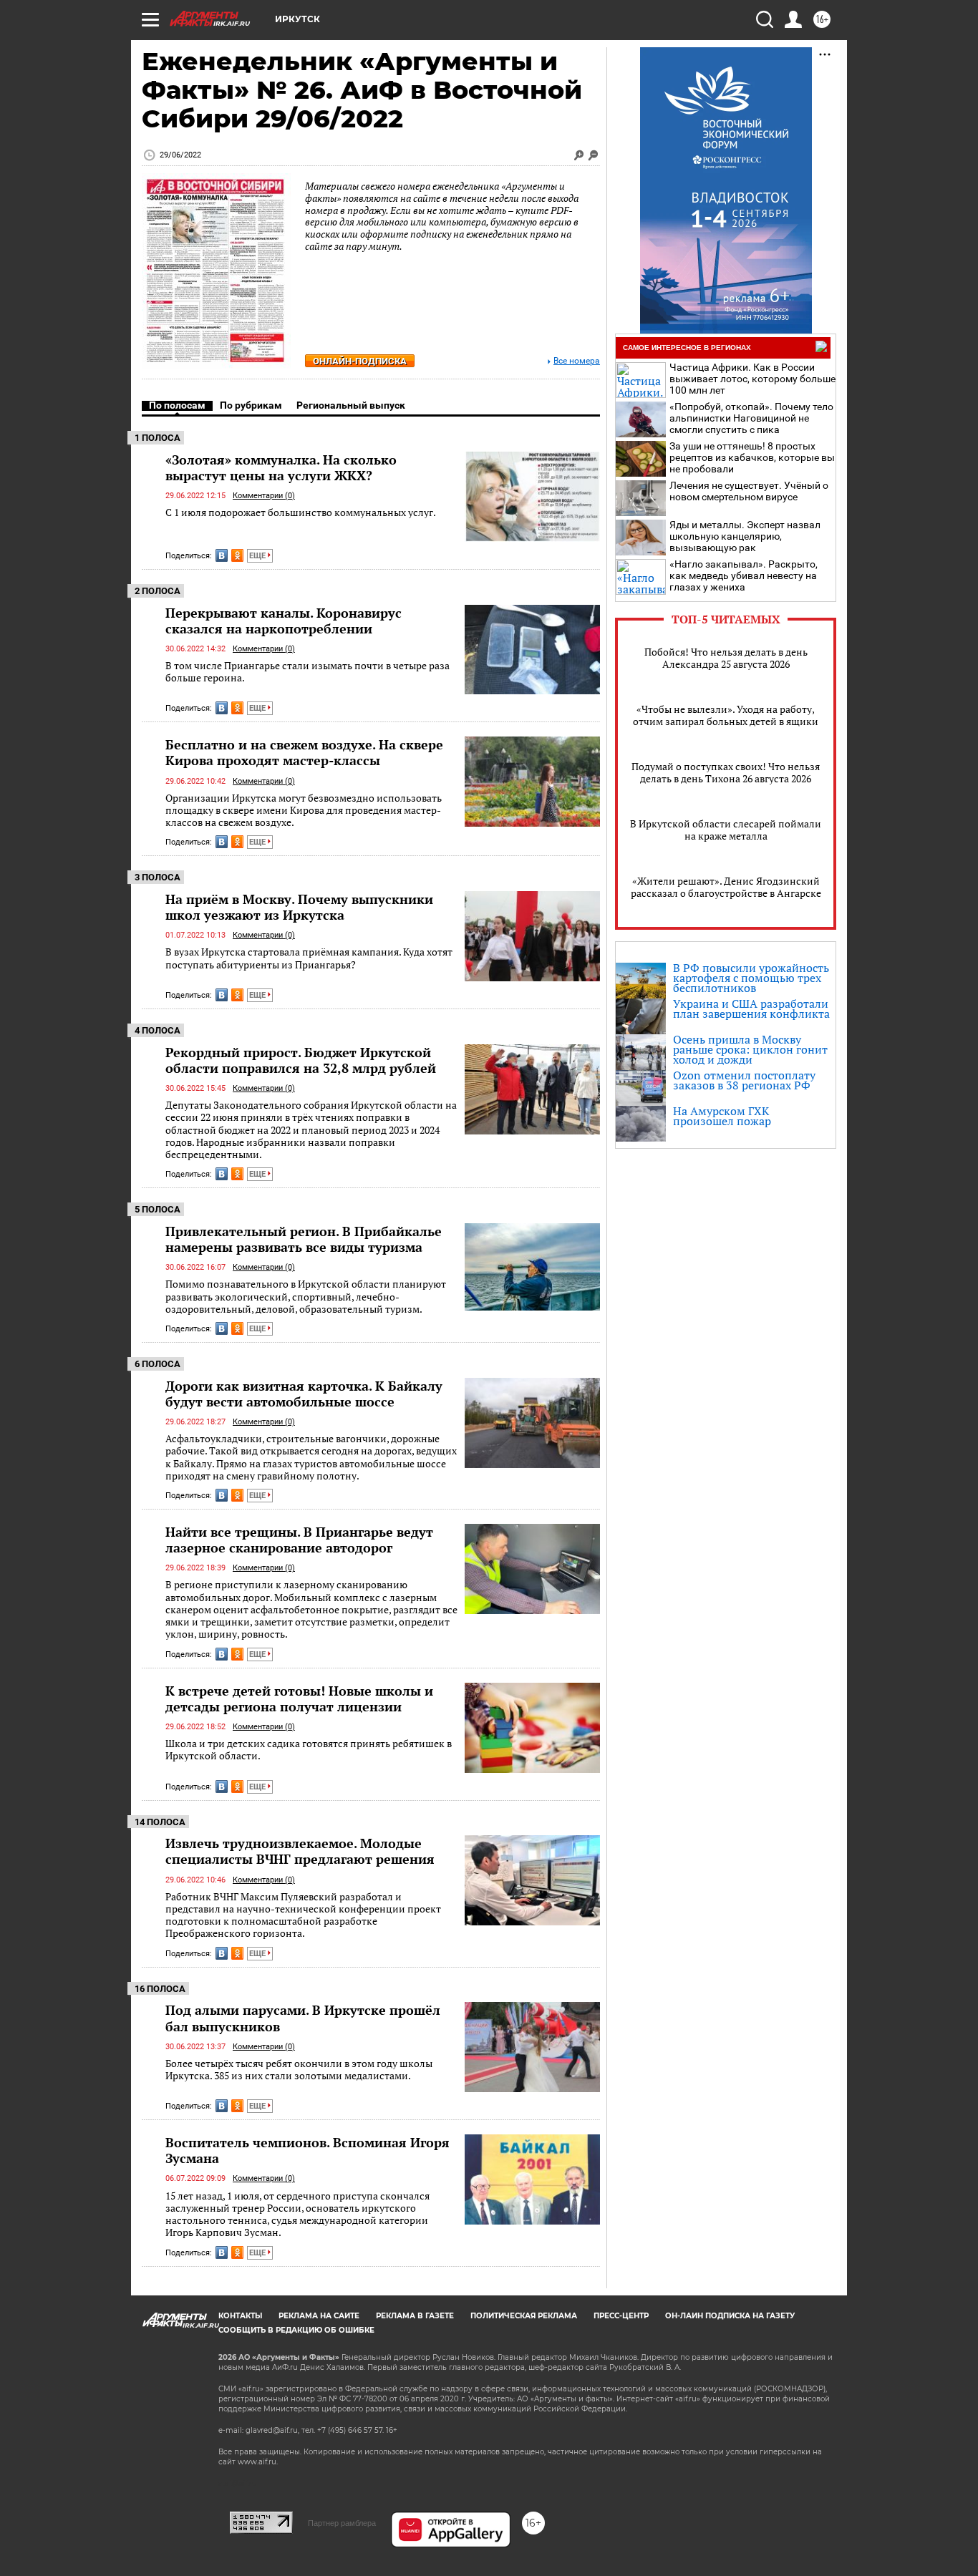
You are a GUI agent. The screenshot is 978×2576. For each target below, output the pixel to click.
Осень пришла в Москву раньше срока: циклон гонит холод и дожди (750, 1049)
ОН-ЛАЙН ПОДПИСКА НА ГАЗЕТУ (730, 2316)
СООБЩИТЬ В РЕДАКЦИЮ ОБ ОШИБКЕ (296, 2330)
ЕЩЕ (258, 556)
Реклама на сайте (319, 2316)
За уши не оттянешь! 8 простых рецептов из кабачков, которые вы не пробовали (752, 457)
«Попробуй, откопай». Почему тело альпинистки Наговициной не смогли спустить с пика (751, 418)
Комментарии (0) (264, 496)
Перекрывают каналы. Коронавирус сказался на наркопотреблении (284, 621)
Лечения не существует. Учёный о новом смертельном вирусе (749, 491)
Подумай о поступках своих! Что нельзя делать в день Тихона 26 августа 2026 (726, 772)
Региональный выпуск (351, 405)
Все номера (577, 361)
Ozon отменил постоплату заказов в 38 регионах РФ (744, 1080)
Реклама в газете (415, 2316)
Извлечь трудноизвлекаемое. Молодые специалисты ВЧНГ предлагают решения (300, 1851)
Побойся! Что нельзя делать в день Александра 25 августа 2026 (726, 658)
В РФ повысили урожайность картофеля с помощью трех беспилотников (751, 978)
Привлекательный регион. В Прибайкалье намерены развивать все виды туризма (304, 1239)
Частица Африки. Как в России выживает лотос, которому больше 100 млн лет (752, 379)
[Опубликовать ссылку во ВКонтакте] (222, 555)
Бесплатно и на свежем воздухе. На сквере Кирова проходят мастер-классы (304, 752)
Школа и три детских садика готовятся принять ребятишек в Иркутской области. (309, 1750)
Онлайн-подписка (360, 361)
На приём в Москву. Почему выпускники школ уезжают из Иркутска (299, 907)
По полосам (177, 405)
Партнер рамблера (342, 2523)
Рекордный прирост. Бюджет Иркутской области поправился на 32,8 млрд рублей (301, 1060)
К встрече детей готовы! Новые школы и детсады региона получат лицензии (299, 1698)
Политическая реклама (524, 2316)
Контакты (240, 2316)
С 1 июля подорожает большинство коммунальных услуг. (301, 512)
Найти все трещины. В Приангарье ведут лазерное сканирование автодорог (299, 1540)
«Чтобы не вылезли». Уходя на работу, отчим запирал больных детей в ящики (726, 715)
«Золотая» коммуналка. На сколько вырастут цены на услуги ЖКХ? (281, 467)
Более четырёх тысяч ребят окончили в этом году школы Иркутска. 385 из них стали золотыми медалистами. (299, 2070)
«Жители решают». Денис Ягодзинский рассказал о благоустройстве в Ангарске (726, 887)
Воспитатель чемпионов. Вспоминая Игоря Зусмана (308, 2150)
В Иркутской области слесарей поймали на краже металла (726, 830)
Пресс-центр (621, 2316)
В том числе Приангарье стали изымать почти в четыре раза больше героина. (308, 672)
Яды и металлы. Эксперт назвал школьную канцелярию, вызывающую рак (745, 536)
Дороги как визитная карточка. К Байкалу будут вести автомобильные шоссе (304, 1394)
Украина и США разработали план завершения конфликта (751, 1008)
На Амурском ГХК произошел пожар (722, 1116)
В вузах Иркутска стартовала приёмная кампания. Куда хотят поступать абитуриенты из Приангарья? (309, 958)
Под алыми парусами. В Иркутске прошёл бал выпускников (303, 2018)
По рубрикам (251, 405)
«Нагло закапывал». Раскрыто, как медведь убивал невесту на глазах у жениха (744, 575)
